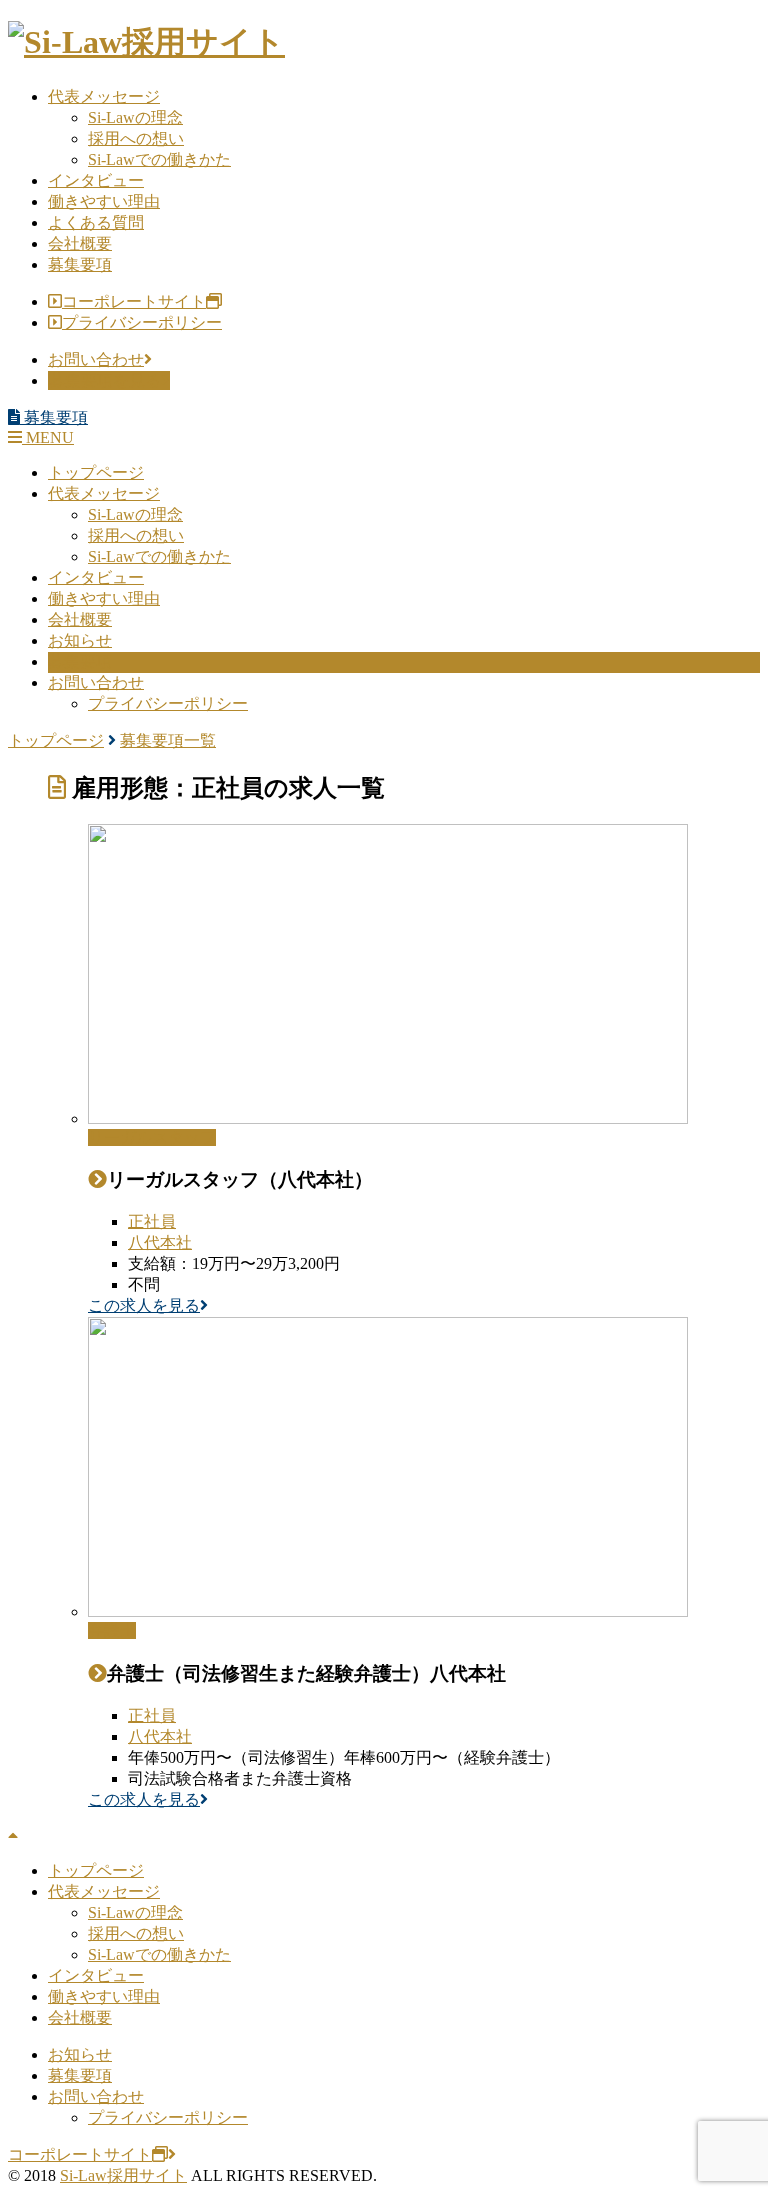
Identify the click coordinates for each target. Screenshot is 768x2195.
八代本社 (160, 1242)
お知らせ (80, 640)
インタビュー (96, 180)
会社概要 (80, 243)
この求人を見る (144, 1305)
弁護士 (112, 1630)
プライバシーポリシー (142, 322)
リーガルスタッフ (152, 1137)
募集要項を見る (105, 380)
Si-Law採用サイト (123, 2175)
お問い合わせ (96, 359)
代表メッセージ (104, 96)
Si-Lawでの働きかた (159, 159)
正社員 (152, 1221)
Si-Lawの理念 (135, 117)
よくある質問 (96, 222)
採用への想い (136, 138)
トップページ (96, 472)
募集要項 (80, 264)
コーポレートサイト (134, 301)
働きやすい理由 (104, 201)
